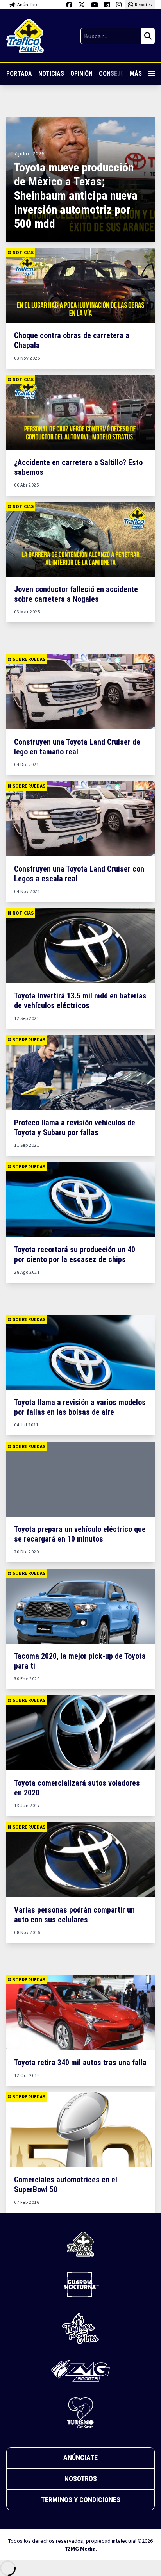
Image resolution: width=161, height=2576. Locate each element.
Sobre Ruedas (29, 659)
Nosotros (81, 2479)
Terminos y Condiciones (81, 2500)
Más (136, 74)
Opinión (81, 74)
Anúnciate (80, 2457)
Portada (19, 74)
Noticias (51, 74)
